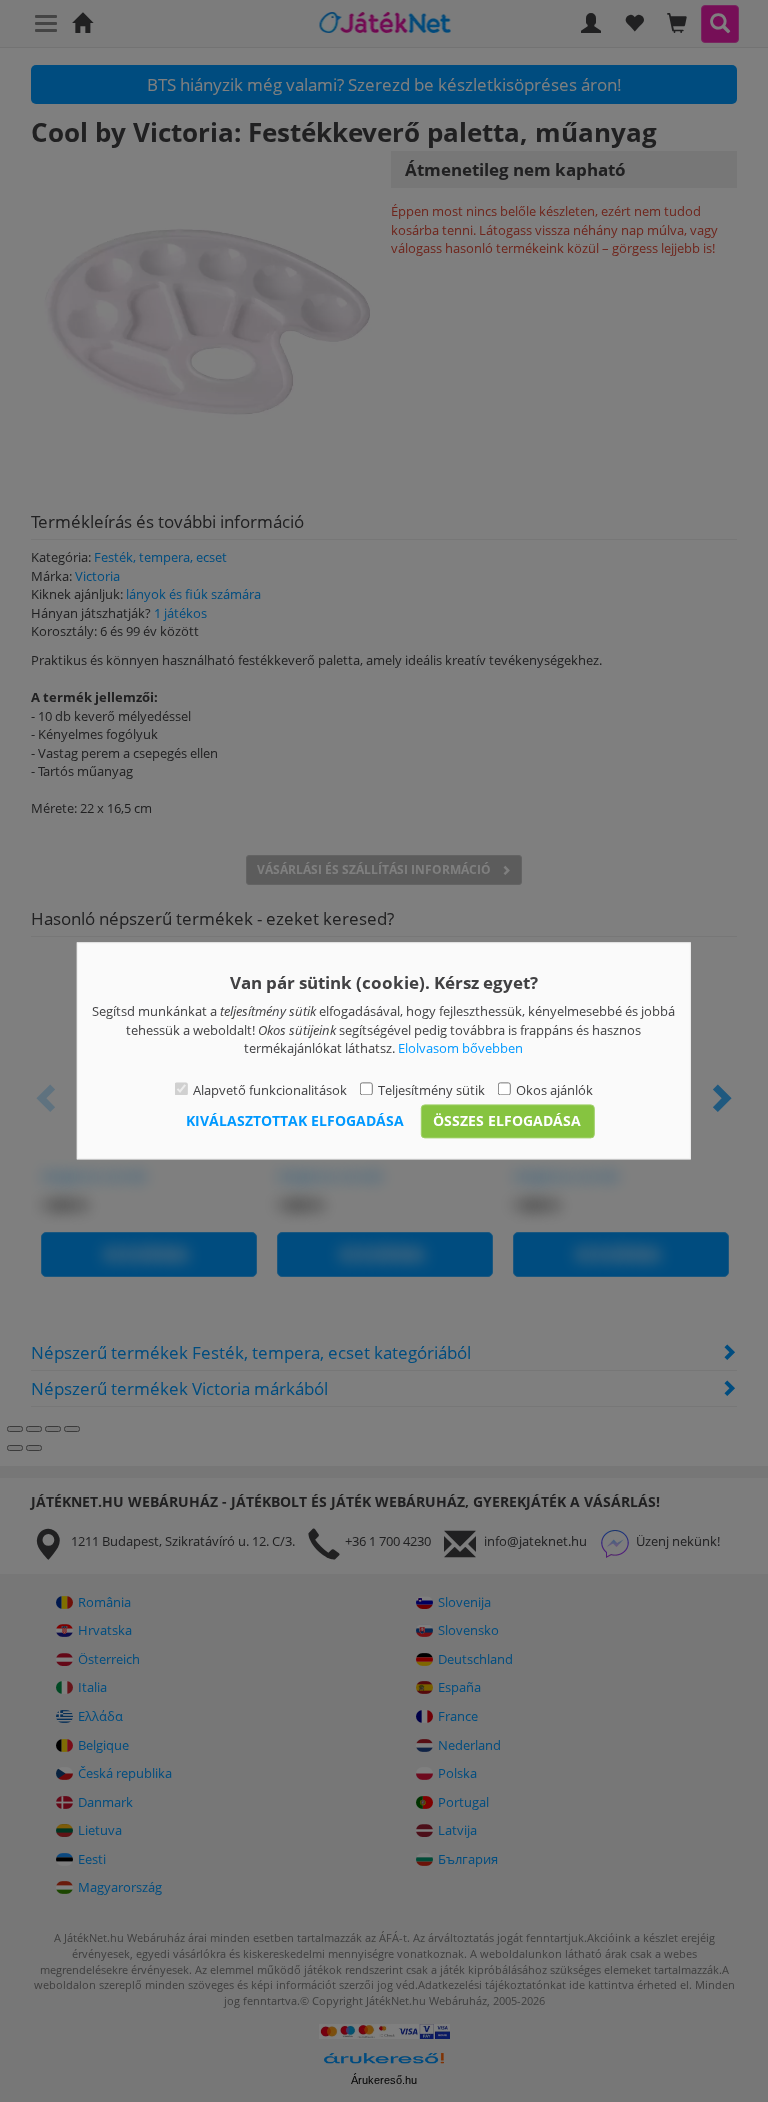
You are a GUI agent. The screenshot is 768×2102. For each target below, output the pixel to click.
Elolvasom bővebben (460, 1049)
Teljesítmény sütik (431, 1090)
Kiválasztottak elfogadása (295, 1121)
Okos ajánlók (554, 1090)
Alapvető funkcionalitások (270, 1090)
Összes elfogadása (507, 1121)
